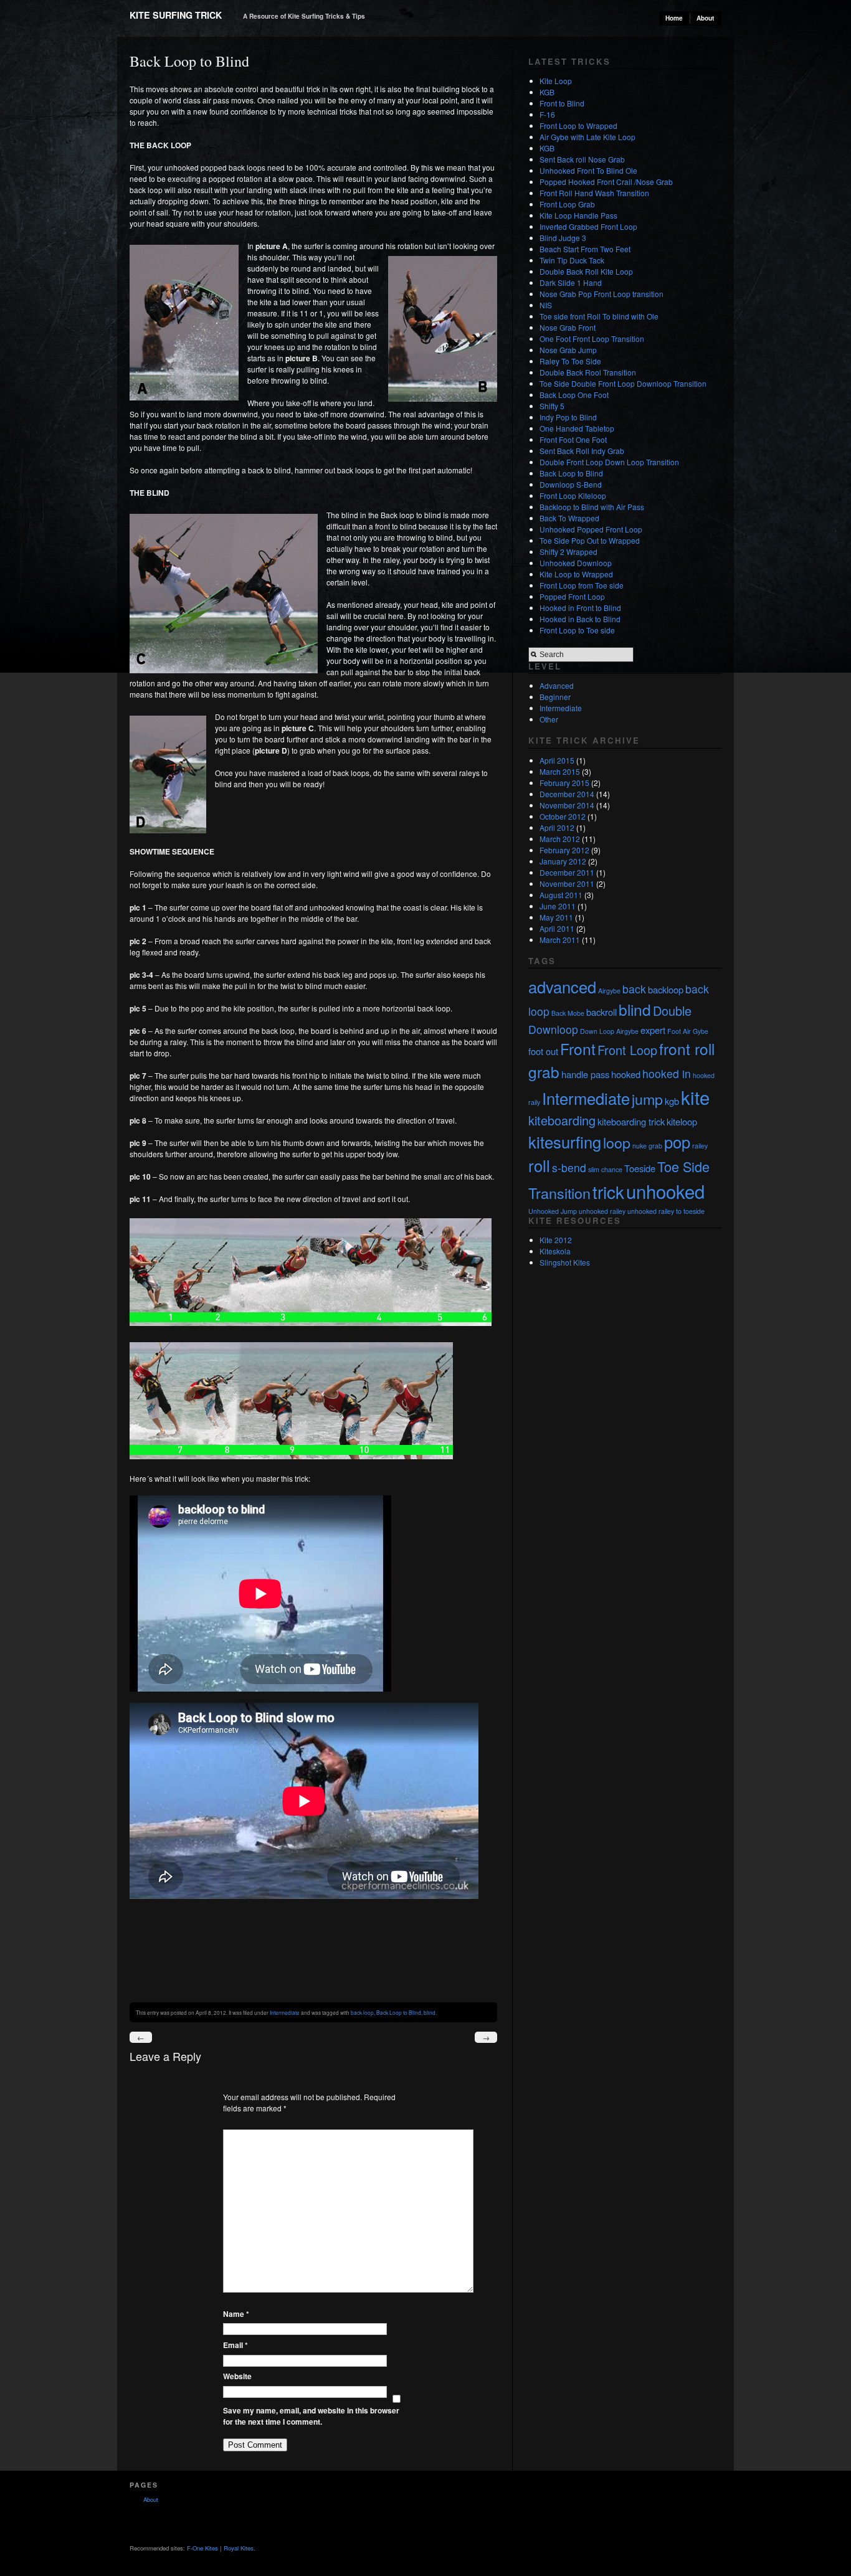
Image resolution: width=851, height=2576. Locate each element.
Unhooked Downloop (576, 563)
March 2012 (560, 839)
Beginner (555, 697)
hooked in (667, 1073)
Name (236, 2314)
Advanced (557, 685)
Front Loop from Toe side (582, 585)
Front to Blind (562, 103)
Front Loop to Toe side (577, 630)
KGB (547, 92)
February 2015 (564, 783)
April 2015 (557, 760)
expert (653, 1030)
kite (695, 1097)
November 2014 (567, 805)
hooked (626, 1074)
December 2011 (567, 872)
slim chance (605, 1169)
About (705, 18)
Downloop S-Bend (571, 484)
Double (672, 1011)
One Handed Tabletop (577, 428)
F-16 (547, 114)
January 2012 (563, 861)
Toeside (640, 1168)
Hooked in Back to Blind (580, 619)
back (634, 989)
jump (647, 1099)
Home (674, 18)
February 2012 (564, 850)
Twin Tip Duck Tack (572, 260)
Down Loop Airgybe (609, 1031)
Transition (559, 1193)
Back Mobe (568, 1013)
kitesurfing (565, 1142)
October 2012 (563, 816)
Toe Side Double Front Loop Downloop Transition (623, 383)
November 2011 (567, 883)
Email (235, 2345)
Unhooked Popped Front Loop (591, 529)
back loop (362, 2012)
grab (544, 1072)
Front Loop (627, 1050)
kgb (672, 1101)
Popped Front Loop (572, 596)
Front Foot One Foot (573, 439)
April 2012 (557, 827)
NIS (546, 305)
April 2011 (557, 928)
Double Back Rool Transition (588, 372)
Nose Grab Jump (568, 350)
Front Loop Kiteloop (573, 495)
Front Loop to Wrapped (578, 125)
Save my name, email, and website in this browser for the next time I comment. (311, 2416)
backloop (666, 989)
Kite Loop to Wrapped (576, 574)
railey (700, 1146)
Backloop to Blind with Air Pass (592, 507)
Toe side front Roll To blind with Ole (599, 316)
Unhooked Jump (553, 1211)
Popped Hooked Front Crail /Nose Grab (606, 182)
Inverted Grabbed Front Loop (588, 226)
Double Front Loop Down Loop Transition (609, 462)
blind (430, 2012)
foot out (543, 1051)
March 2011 (560, 940)
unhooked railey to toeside (666, 1211)
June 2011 (558, 906)
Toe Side (683, 1166)
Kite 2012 (556, 1240)
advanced (562, 987)
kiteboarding (562, 1120)
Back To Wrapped (569, 518)
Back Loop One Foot (574, 395)
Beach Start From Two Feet (585, 249)
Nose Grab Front (568, 327)
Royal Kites (239, 2548)
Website (237, 2376)
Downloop (553, 1029)
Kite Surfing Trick (176, 15)
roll (539, 1165)
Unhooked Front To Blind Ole (588, 170)
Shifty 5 (552, 406)
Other (549, 719)
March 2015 (560, 771)
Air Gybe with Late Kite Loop (587, 137)
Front (578, 1049)
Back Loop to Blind (399, 2012)
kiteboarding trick (631, 1121)
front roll (687, 1049)
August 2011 (561, 895)
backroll (601, 1012)
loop (617, 1142)
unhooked (665, 1191)
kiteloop (682, 1121)
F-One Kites (202, 2548)
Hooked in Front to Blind (580, 608)
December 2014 (567, 794)
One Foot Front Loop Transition (592, 339)
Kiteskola (555, 1251)
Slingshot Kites (565, 1262)
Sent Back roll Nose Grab (582, 159)
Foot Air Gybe (688, 1031)
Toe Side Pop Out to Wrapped (590, 540)
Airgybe (609, 991)
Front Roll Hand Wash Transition (594, 193)
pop (677, 1142)
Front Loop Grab (567, 204)
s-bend (569, 1167)
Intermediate (285, 2012)
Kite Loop (556, 81)
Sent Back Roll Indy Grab (582, 451)
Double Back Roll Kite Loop (586, 271)
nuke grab (647, 1146)
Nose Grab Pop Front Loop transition (601, 294)
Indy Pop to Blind (568, 417)
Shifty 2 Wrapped (568, 552)
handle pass (585, 1074)
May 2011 (556, 917)
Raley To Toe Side (570, 361)
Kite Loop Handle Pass (578, 215)
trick (608, 1191)
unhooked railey (602, 1211)
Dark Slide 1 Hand (571, 282)
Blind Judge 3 (563, 238)
